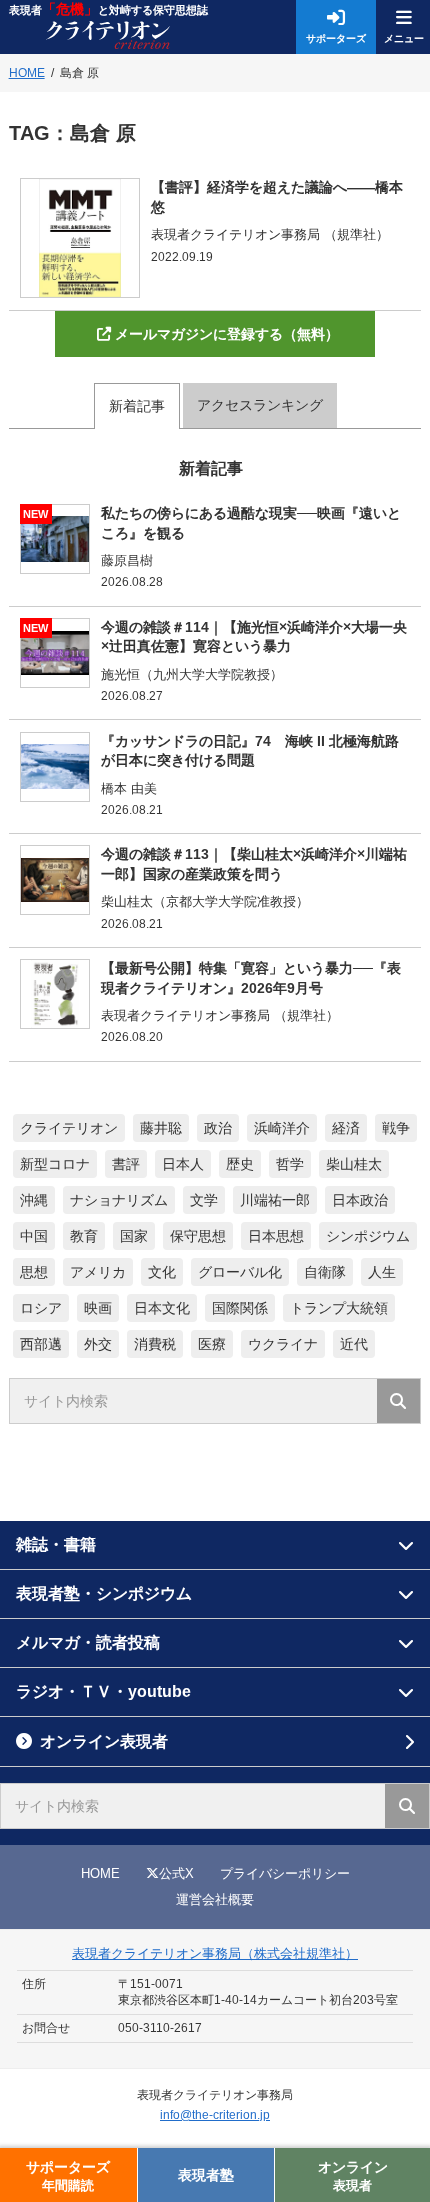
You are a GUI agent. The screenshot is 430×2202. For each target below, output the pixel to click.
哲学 (290, 1164)
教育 (84, 1236)
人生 (382, 1272)
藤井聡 (161, 1128)
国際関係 (240, 1308)
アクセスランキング (260, 405)
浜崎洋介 (282, 1128)
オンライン (353, 2176)
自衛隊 (325, 1272)
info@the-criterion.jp (215, 2115)
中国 (34, 1236)
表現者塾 (206, 2175)
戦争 (396, 1128)
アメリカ (98, 1272)
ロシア (41, 1308)
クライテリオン (69, 1128)
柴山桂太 (354, 1164)
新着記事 (137, 406)
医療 (212, 1344)
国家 (134, 1236)
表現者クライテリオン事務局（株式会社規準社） (215, 1953)
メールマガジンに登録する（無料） (227, 334)
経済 (346, 1128)
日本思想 (276, 1236)
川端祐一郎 (275, 1200)
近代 (354, 1344)
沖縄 (34, 1200)
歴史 (240, 1164)
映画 (98, 1308)
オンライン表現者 (104, 1741)
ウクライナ (283, 1344)
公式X (176, 1873)
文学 (204, 1200)
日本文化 (162, 1308)
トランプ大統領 (339, 1308)
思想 (34, 1272)
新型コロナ (55, 1164)
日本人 (183, 1164)
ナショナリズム (119, 1200)
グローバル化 (240, 1272)
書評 (126, 1164)
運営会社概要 (215, 1899)
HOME (100, 1873)
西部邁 (41, 1344)
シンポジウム (368, 1236)
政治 (218, 1128)
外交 (98, 1344)
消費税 (155, 1344)
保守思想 (198, 1236)
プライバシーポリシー (285, 1873)
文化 (162, 1272)
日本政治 (360, 1200)
